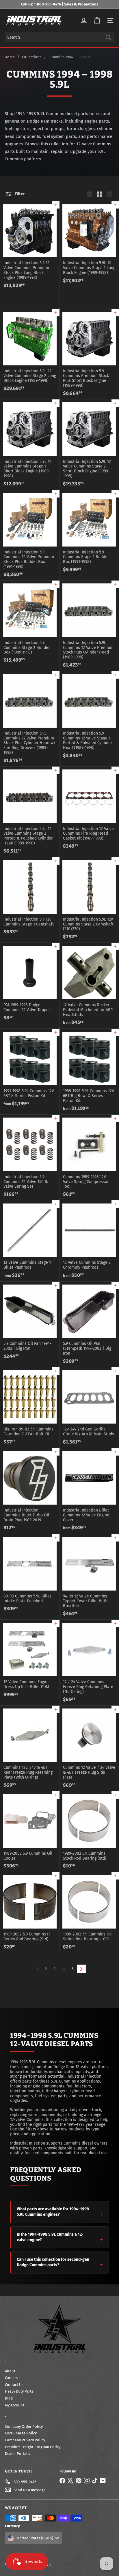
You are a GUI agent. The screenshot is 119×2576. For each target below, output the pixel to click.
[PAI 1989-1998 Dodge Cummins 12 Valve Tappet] (30, 983)
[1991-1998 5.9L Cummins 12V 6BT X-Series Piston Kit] (30, 1069)
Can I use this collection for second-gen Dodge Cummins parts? (53, 2262)
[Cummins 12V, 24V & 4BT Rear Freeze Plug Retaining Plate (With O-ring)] (30, 1748)
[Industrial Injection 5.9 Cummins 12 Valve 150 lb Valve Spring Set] (30, 1157)
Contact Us (14, 2385)
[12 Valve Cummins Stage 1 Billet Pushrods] (30, 1241)
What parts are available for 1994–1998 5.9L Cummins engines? (53, 2212)
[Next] (81, 1969)
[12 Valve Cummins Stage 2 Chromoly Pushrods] (89, 1241)
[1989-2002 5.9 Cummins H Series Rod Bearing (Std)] (30, 1912)
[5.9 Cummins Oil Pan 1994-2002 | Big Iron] (30, 1322)
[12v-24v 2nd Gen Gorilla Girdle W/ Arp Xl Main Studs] (89, 1408)
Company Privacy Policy (25, 2440)
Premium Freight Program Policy (33, 2447)
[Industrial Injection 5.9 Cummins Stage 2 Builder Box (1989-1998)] (30, 623)
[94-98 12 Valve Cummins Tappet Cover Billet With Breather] (89, 1577)
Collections (32, 57)
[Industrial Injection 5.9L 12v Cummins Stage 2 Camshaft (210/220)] (89, 900)
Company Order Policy (24, 2426)
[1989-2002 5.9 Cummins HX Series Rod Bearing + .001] (89, 1912)
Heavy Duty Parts (19, 2391)
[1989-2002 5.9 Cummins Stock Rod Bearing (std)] (89, 1832)
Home (10, 57)
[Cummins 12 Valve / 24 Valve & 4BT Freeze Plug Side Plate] (89, 1748)
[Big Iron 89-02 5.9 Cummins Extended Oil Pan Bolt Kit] (30, 1408)
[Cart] (97, 20)
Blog (9, 2398)
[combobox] (59, 37)
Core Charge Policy (21, 2433)
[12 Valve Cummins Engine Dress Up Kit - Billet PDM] (30, 1660)
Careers (11, 2378)
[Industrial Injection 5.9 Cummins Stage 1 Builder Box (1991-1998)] (89, 533)
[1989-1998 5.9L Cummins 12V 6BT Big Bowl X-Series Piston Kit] (89, 1072)
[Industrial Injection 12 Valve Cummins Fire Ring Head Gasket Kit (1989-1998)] (89, 809)
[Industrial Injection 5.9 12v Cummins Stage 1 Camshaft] (30, 898)
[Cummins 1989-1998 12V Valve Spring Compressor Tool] (89, 1157)
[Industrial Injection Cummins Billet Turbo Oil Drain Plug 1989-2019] (30, 1491)
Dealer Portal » (18, 2454)
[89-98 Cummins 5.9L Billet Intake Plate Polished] (30, 1574)
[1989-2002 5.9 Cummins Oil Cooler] (30, 1832)
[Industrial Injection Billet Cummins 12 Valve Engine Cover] (89, 1491)
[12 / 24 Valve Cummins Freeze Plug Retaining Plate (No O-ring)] (89, 1662)
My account (15, 2405)
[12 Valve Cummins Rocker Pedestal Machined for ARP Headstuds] (89, 986)
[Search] (108, 37)
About (10, 2371)
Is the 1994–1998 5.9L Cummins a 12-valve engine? (50, 2237)
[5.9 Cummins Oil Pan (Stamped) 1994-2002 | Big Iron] (89, 1324)
